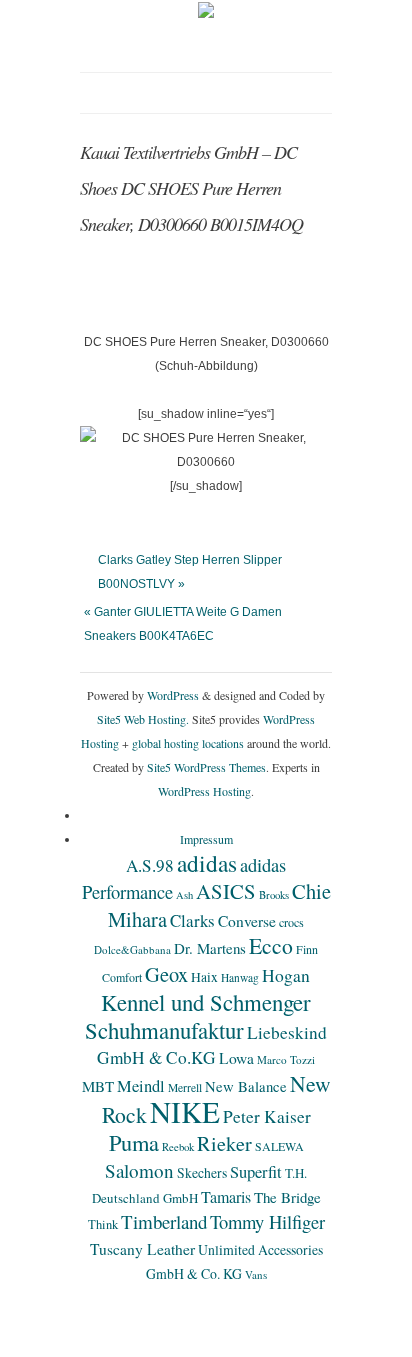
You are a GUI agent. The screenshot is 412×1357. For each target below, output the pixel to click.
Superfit (256, 1172)
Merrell (185, 1087)
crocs (291, 922)
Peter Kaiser (267, 1116)
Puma (134, 1142)
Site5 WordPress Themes (206, 767)
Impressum (206, 839)
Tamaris (226, 1196)
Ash (184, 895)
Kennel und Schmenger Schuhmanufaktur (198, 1016)
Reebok (178, 1147)
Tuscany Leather (142, 1249)
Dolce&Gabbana (132, 949)
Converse (247, 921)
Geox (166, 974)
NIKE (185, 1111)
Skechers (202, 1172)
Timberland (164, 1221)
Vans (256, 1274)
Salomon (139, 1170)
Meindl (141, 1086)
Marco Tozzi (286, 1059)
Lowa (236, 1058)
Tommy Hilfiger (267, 1221)
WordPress (173, 695)
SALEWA (279, 1146)
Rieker (224, 1143)
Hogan (286, 975)
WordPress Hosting (204, 791)
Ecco (271, 945)
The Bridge (287, 1197)
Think (103, 1224)
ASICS (226, 891)
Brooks (274, 895)
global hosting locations (188, 743)
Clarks (192, 920)
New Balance (246, 1086)
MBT (98, 1086)
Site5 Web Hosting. (143, 719)
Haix (204, 977)
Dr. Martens (210, 948)
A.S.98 (150, 865)
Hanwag (240, 977)
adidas (207, 863)
